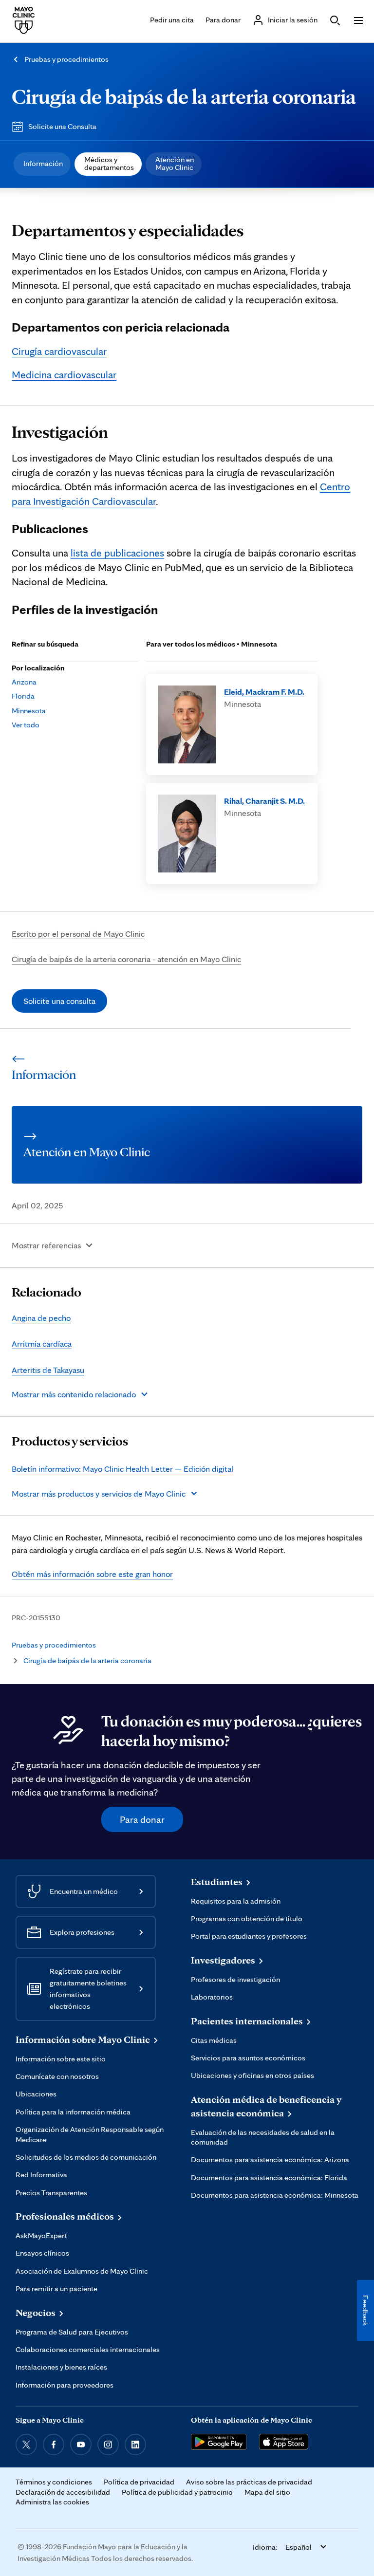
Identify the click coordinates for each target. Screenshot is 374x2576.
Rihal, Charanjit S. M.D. (264, 801)
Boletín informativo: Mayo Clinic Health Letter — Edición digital (122, 1469)
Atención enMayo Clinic (175, 163)
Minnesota (29, 711)
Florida (23, 696)
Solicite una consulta (59, 1001)
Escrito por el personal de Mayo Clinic (78, 934)
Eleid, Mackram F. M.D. (264, 692)
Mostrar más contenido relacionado (74, 1394)
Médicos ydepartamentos (109, 163)
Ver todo (26, 725)
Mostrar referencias (46, 1245)
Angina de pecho (41, 1318)
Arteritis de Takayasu (48, 1370)
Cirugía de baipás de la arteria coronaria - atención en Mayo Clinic (126, 959)
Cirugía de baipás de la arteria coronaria (184, 96)
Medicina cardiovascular (64, 374)
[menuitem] (42, 164)
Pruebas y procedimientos (66, 59)
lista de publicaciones (117, 553)
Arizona (24, 682)
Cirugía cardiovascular (59, 351)
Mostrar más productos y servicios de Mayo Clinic (99, 1493)
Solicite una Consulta (62, 126)
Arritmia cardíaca (42, 1344)
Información (43, 163)
